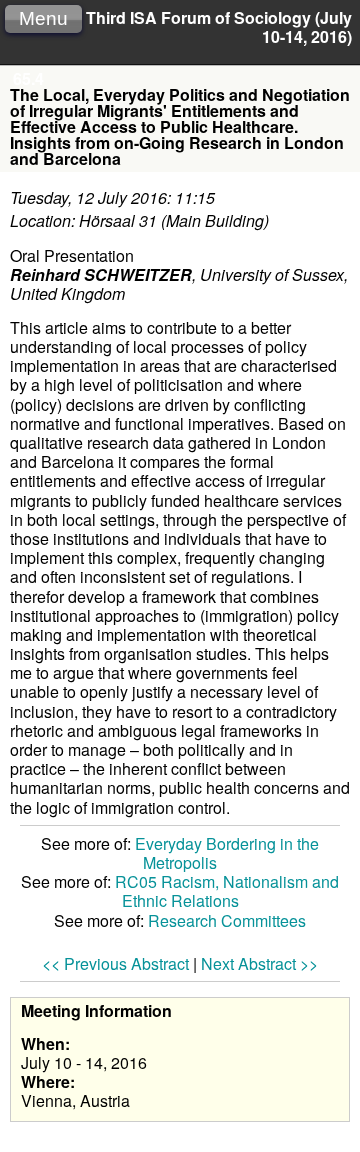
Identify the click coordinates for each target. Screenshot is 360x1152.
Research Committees (227, 920)
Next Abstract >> (259, 963)
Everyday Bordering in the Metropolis (227, 853)
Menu (43, 18)
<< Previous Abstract (115, 963)
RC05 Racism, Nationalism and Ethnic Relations (227, 891)
